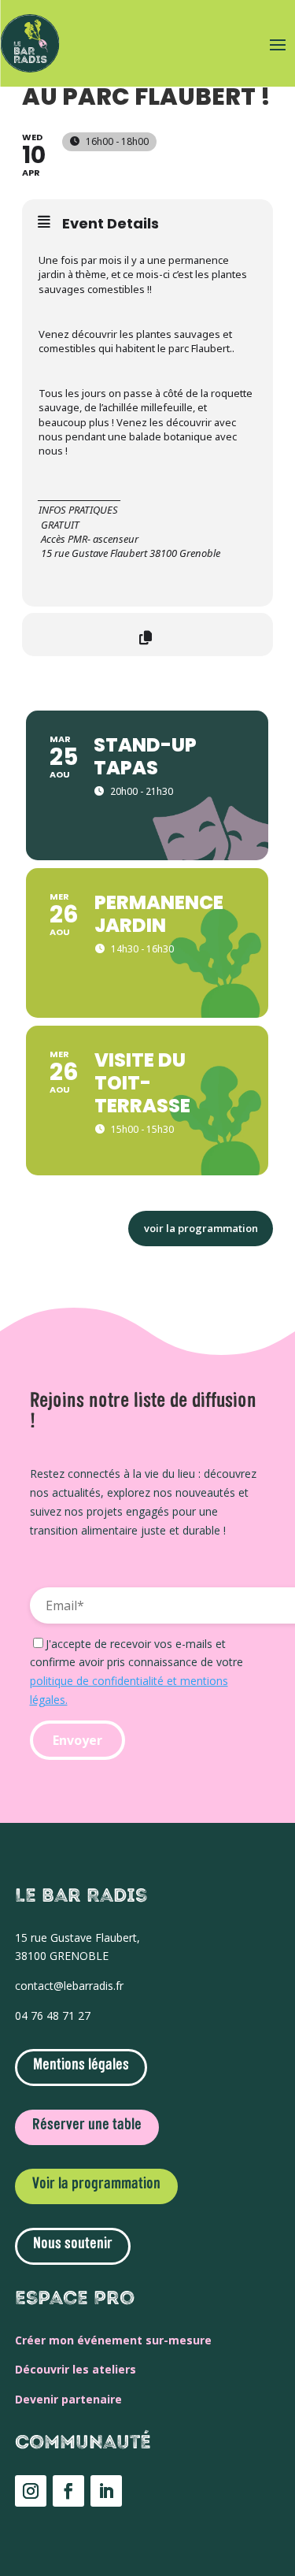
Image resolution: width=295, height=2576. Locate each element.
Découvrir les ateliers (76, 2369)
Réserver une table (87, 2125)
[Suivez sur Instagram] (31, 2491)
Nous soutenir (73, 2244)
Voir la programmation (96, 2184)
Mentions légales (81, 2066)
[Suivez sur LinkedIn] (106, 2491)
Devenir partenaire (68, 2399)
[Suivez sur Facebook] (68, 2491)
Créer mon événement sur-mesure (113, 2340)
